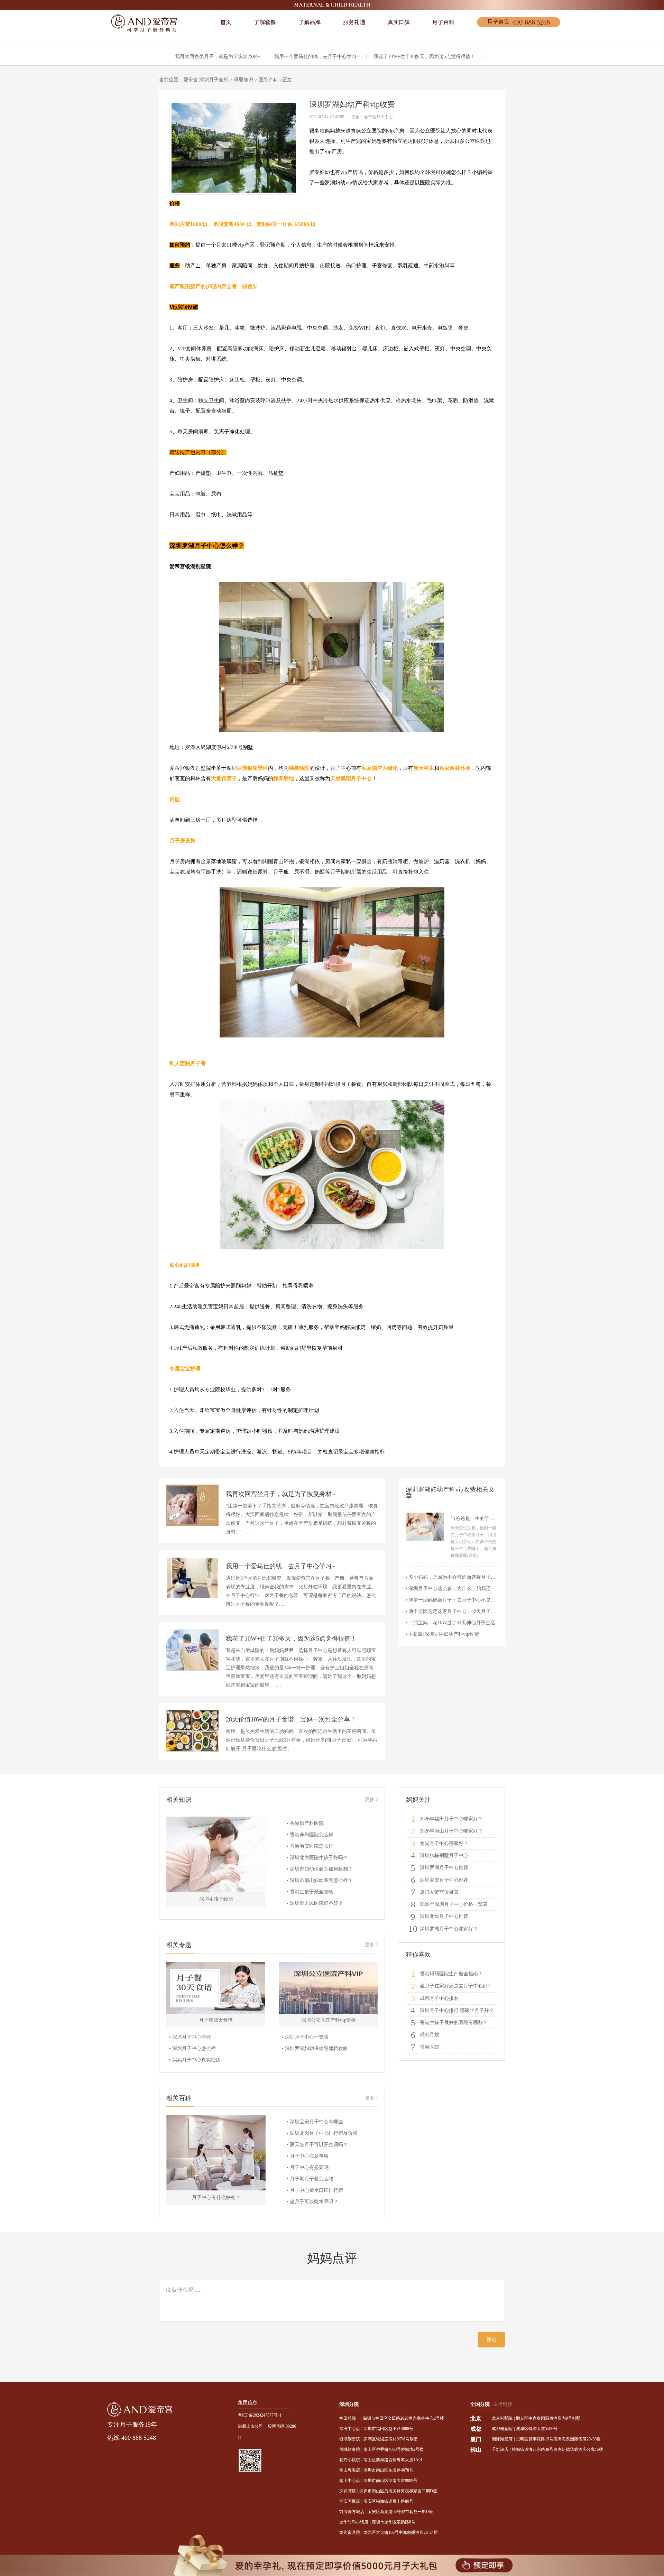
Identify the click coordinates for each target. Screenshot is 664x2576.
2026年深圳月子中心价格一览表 (449, 1904)
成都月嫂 (425, 2035)
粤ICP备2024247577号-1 (260, 2415)
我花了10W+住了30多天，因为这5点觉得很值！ (424, 57)
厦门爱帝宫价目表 (435, 1892)
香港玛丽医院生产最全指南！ (447, 1974)
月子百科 (443, 22)
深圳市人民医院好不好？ (316, 1903)
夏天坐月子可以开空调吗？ (319, 2145)
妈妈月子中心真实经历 (196, 2060)
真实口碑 (399, 22)
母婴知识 (243, 80)
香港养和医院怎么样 (312, 1835)
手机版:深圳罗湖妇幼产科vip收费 (444, 1634)
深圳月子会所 (214, 80)
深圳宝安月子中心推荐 (440, 1880)
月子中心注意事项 (309, 2156)
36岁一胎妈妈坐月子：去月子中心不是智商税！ (459, 1600)
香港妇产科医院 (307, 1823)
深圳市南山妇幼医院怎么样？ (321, 1880)
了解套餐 (265, 22)
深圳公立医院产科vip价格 (329, 2020)
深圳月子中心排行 (192, 2037)
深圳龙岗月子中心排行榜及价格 (324, 2133)
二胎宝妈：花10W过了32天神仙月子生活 (452, 1623)
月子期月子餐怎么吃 (312, 2179)
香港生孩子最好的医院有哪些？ (449, 2023)
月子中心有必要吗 (309, 2167)
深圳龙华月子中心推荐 (440, 1916)
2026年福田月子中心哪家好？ (447, 1819)
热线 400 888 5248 (132, 2438)
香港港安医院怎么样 (312, 1846)
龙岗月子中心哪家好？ (440, 1843)
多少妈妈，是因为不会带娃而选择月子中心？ (457, 1577)
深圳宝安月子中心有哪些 (316, 2122)
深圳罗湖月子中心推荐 (440, 1868)
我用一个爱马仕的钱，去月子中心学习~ (317, 57)
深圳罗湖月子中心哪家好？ (443, 1929)
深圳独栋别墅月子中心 (440, 1855)
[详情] (473, 1555)
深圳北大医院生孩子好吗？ (319, 1858)
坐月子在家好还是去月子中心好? (450, 1986)
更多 (370, 1799)
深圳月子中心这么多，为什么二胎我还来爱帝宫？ (462, 1589)
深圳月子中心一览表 (307, 2037)
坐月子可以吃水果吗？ (314, 2202)
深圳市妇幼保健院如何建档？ (321, 1869)
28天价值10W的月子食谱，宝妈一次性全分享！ (291, 1719)
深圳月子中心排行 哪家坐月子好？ (452, 2010)
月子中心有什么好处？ (216, 2198)
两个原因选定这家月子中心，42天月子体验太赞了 (462, 1611)
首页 (226, 22)
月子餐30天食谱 (216, 2020)
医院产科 (268, 80)
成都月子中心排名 (435, 1998)
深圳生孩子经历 (216, 1899)
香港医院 (425, 2047)
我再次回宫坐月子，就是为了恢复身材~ (218, 57)
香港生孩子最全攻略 (312, 1892)
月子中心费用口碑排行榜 (316, 2190)
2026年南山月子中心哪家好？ (447, 1831)
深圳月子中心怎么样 (194, 2048)
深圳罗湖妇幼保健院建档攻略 (316, 2048)
